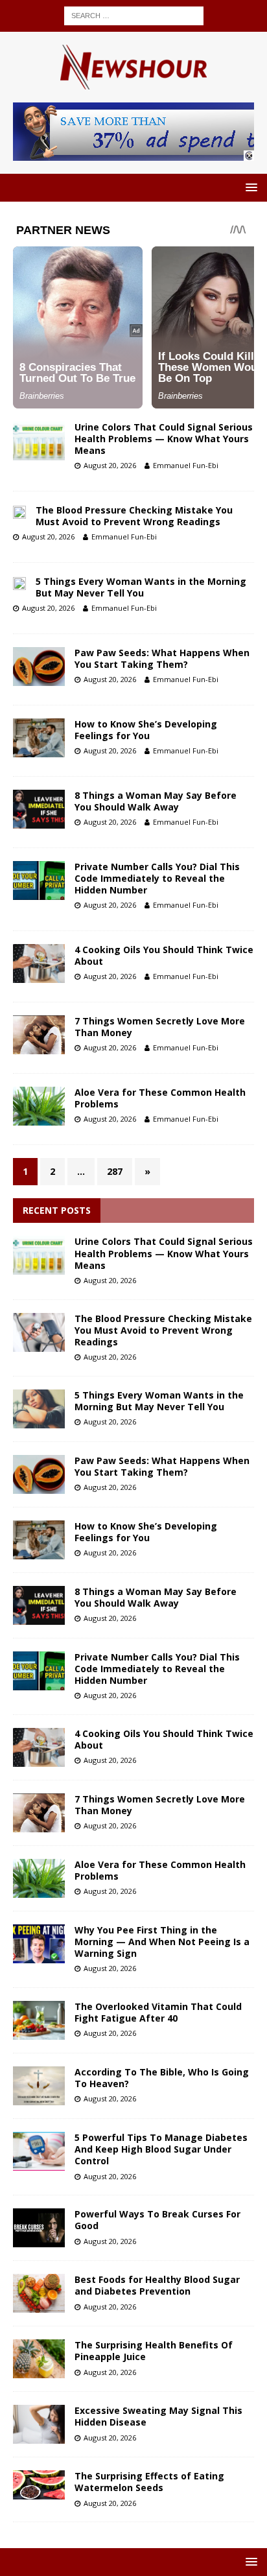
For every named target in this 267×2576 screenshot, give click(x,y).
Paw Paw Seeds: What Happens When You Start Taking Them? (162, 658)
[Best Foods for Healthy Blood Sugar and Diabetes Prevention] (39, 2293)
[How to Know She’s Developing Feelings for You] (39, 1540)
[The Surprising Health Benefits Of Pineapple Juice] (39, 2359)
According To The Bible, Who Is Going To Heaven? (162, 2078)
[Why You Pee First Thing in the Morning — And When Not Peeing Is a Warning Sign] (39, 1944)
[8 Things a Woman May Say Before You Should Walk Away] (39, 1605)
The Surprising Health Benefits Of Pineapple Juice (154, 2351)
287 (115, 1171)
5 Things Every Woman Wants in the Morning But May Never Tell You (141, 587)
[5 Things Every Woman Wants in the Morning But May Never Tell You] (39, 1409)
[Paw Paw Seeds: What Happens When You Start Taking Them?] (39, 1474)
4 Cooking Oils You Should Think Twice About (164, 955)
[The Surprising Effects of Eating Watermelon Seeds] (39, 2485)
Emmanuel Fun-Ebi (186, 465)
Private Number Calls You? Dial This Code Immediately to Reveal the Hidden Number (157, 878)
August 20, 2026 (110, 465)
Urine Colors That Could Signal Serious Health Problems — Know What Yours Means (164, 439)
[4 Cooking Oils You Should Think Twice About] (39, 1747)
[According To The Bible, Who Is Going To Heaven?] (39, 2086)
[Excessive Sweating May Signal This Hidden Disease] (39, 2424)
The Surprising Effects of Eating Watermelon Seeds (149, 2482)
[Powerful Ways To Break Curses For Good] (39, 2228)
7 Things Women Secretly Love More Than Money (160, 1027)
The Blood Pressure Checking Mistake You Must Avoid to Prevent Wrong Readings (134, 516)
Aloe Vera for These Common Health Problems (160, 1098)
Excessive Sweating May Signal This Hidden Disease (158, 2416)
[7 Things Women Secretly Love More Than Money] (39, 1813)
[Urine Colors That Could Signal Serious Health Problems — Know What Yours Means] (39, 1255)
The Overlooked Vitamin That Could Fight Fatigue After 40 (158, 2012)
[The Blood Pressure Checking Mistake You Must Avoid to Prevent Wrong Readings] (39, 1332)
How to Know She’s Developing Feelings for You (146, 730)
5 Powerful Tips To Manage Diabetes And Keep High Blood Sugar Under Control (161, 2149)
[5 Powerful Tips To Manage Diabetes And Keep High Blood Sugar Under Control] (39, 2151)
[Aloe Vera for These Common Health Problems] (39, 1878)
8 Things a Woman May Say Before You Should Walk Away (156, 801)
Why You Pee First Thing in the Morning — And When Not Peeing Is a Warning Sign (162, 1942)
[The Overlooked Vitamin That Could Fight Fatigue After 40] (39, 2020)
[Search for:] (134, 15)
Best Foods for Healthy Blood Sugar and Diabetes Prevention (157, 2285)
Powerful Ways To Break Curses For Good (157, 2220)
